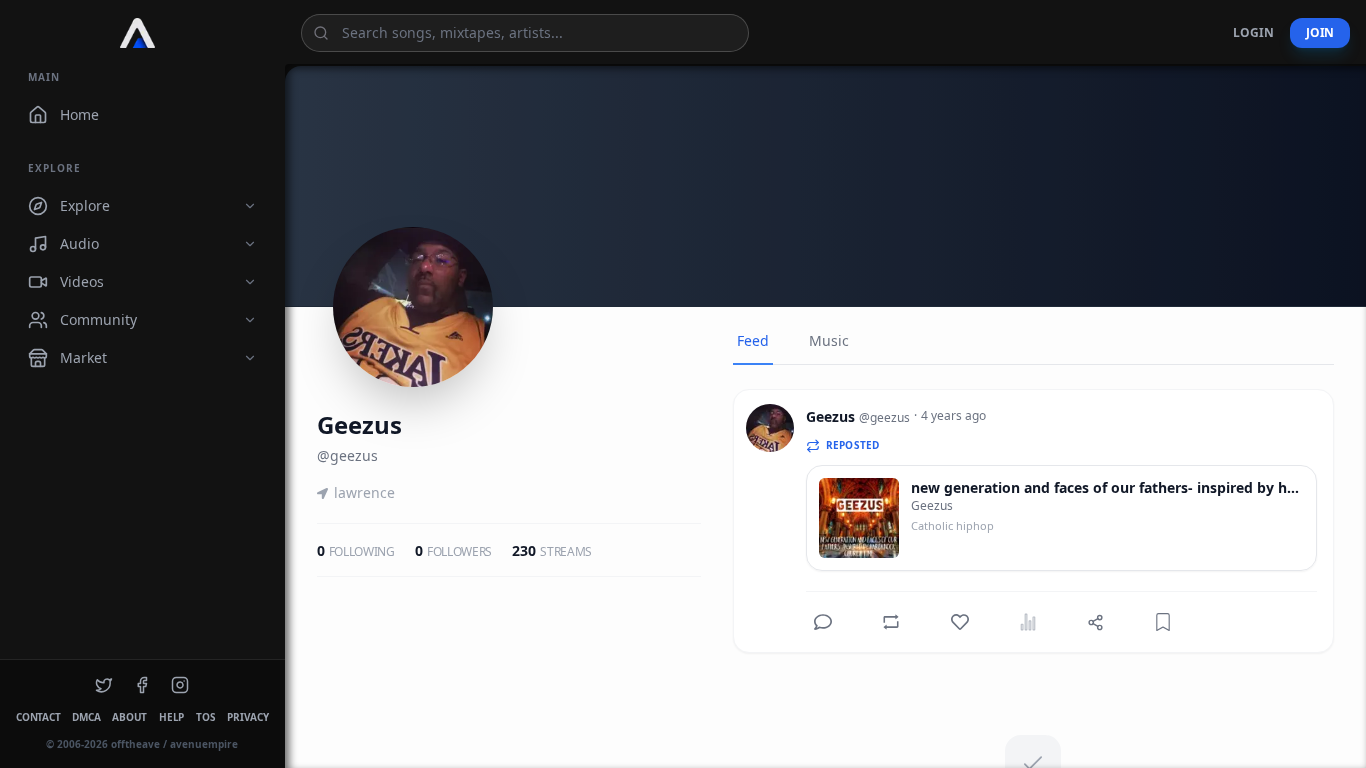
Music (829, 340)
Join (1320, 32)
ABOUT (129, 717)
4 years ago (953, 416)
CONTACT (38, 717)
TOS (205, 717)
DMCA (86, 717)
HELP (171, 717)
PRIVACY (247, 717)
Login (1253, 32)
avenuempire (204, 744)
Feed (753, 340)
